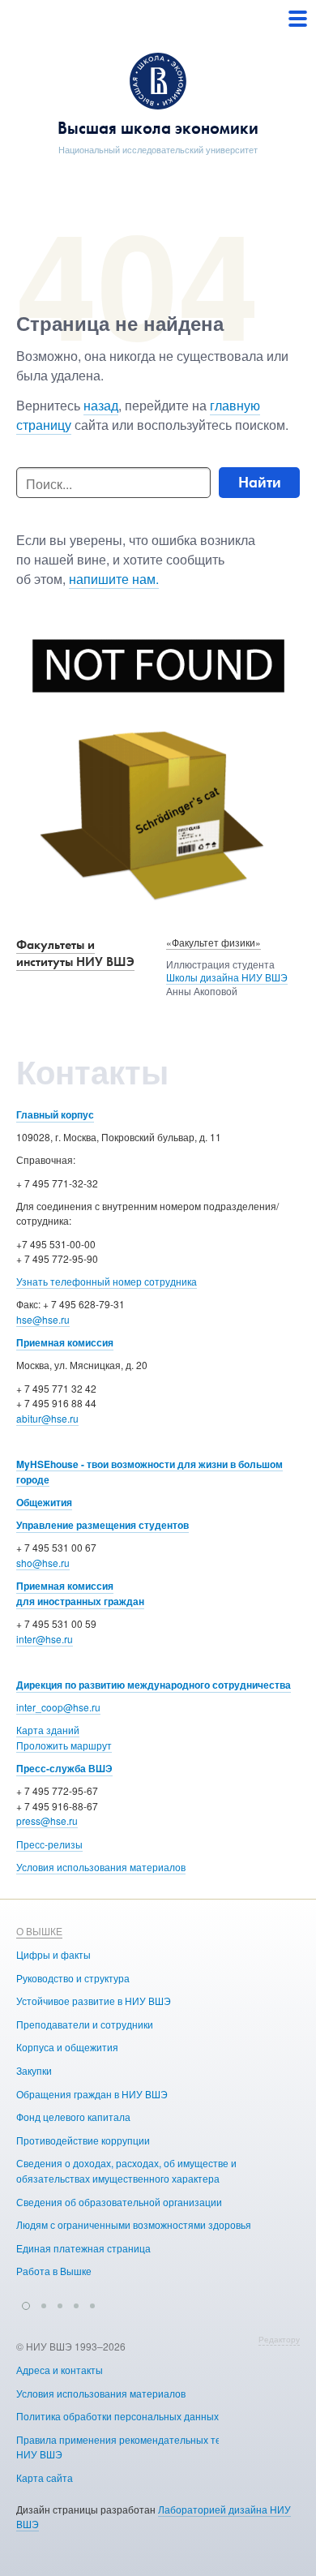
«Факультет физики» (214, 942)
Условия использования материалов (101, 1867)
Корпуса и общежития (67, 2047)
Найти (260, 482)
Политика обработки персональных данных (117, 2416)
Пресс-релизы (49, 1844)
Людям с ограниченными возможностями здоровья (134, 2224)
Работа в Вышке (54, 2271)
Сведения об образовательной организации (119, 2202)
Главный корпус (55, 1114)
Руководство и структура (73, 1978)
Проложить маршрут (64, 1745)
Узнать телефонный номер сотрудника (107, 1281)
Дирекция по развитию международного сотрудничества (154, 1685)
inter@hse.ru (45, 1639)
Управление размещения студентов (102, 1525)
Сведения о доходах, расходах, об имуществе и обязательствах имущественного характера (126, 2170)
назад (101, 405)
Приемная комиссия (65, 1342)
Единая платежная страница (83, 2248)
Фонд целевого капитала (73, 2117)
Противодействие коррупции (83, 2140)
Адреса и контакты (60, 2370)
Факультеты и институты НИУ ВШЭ (75, 953)
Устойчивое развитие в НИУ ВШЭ (94, 2001)
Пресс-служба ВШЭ (64, 1768)
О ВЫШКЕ (39, 1931)
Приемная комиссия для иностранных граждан (80, 1593)
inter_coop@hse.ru (58, 1707)
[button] (26, 2303)
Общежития (44, 1502)
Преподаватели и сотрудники (85, 2024)
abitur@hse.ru (47, 1418)
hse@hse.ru (43, 1319)
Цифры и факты (53, 1954)
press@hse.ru (47, 1820)
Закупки (34, 2070)
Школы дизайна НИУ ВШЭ (227, 977)
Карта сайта (45, 2477)
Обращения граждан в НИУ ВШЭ (92, 2094)
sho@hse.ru (43, 1563)
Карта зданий (48, 1730)
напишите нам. (114, 579)
